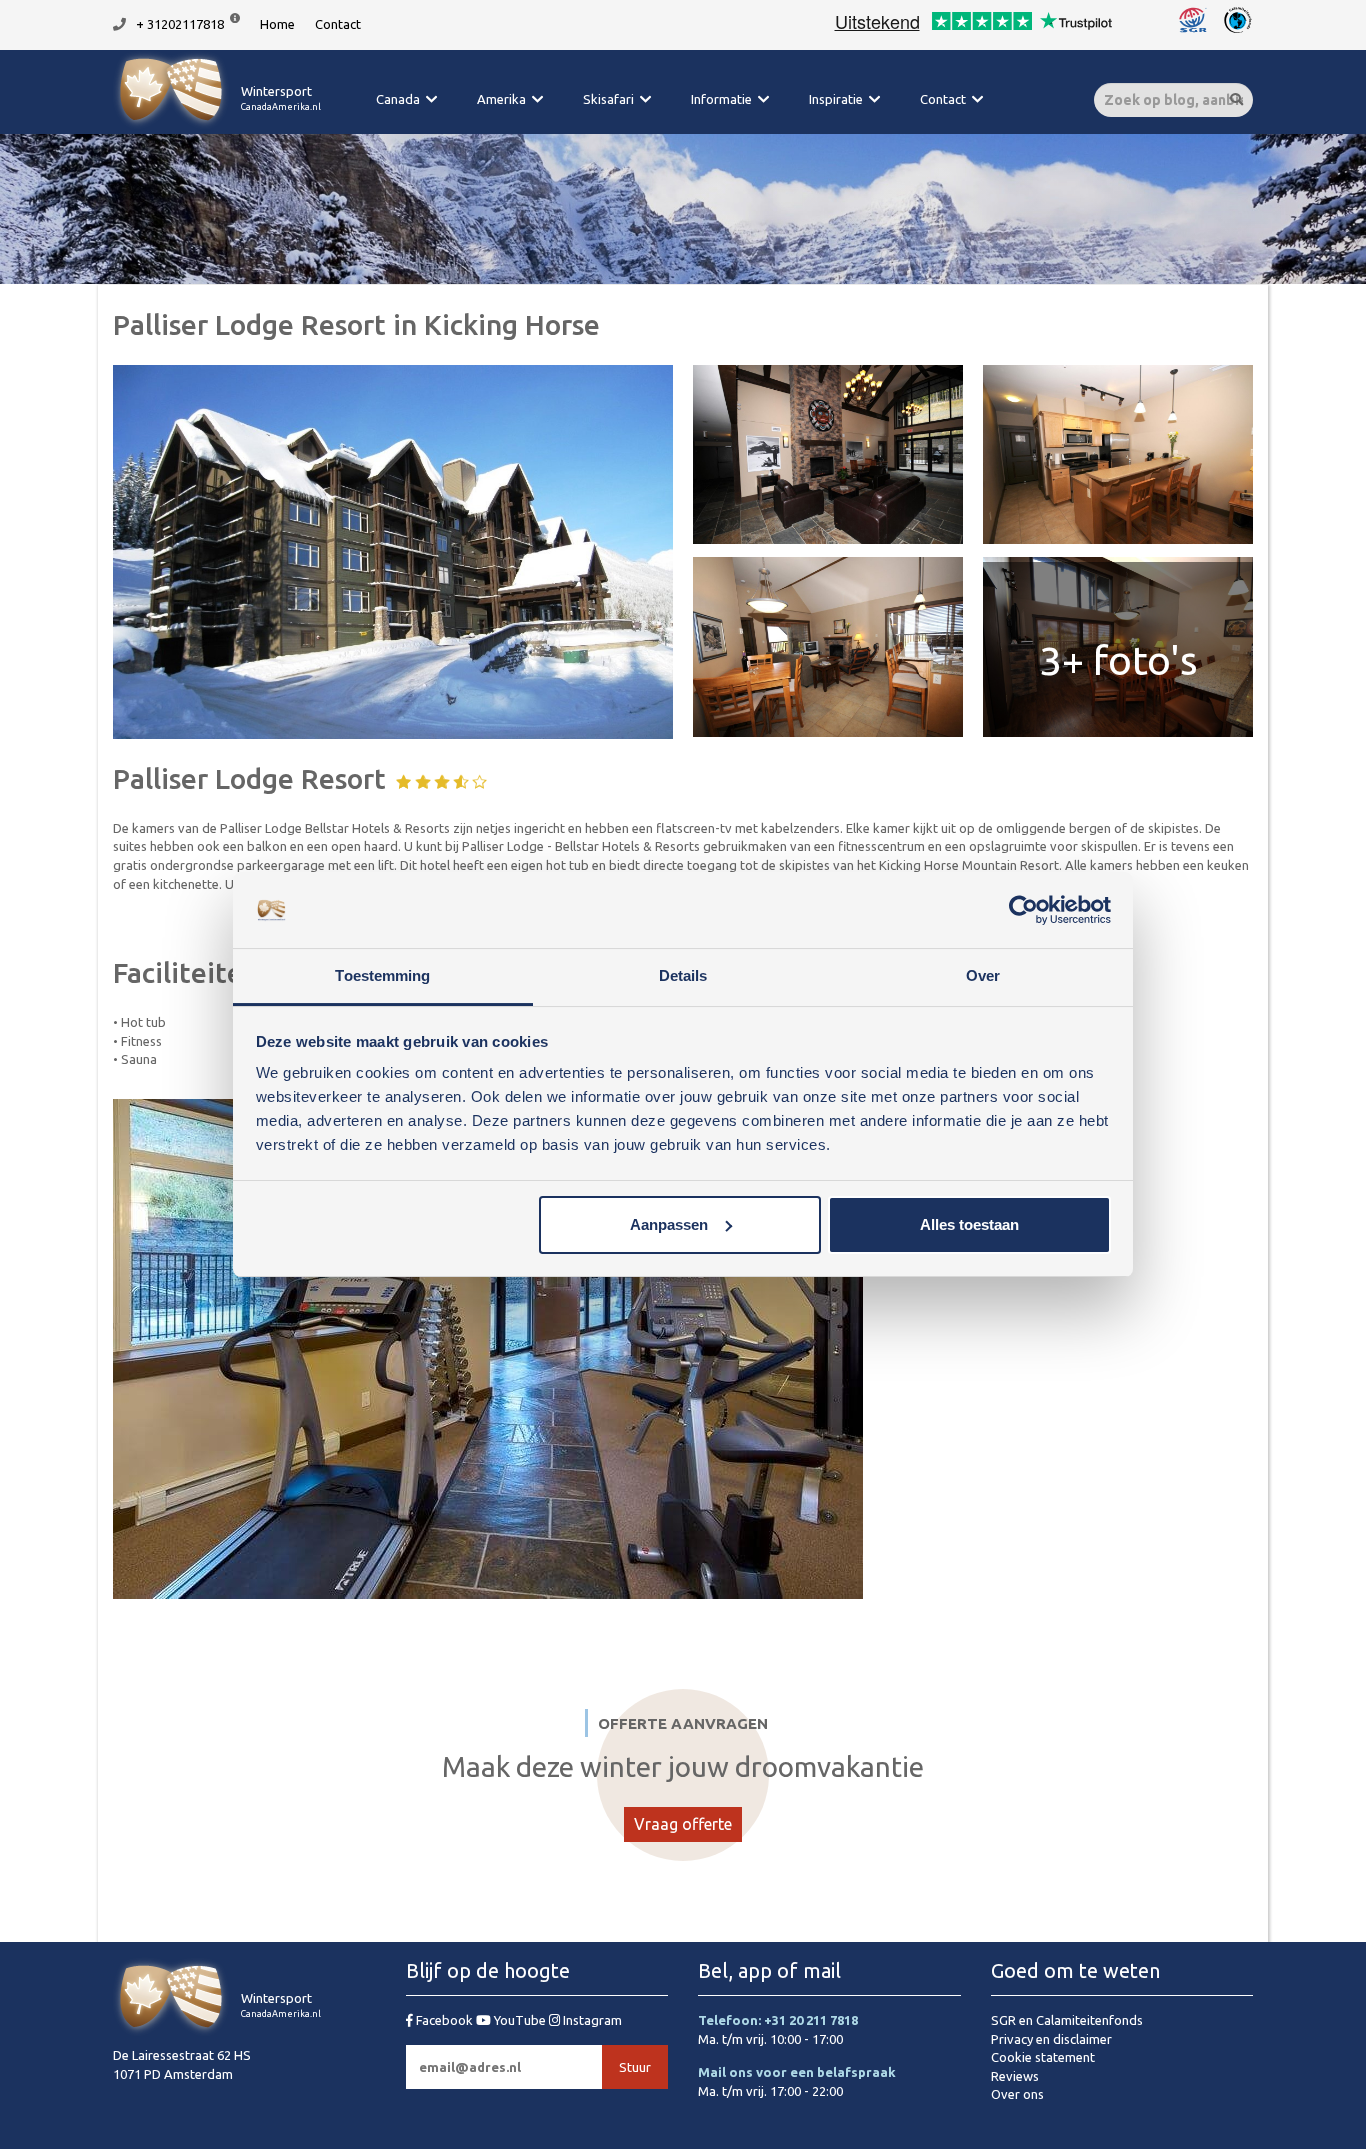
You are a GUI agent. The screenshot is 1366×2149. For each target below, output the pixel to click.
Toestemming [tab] (382, 975)
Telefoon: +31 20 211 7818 (778, 2020)
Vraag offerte (683, 1824)
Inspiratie (836, 99)
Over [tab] (983, 975)
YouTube (520, 2020)
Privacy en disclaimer (1051, 2039)
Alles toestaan (969, 1224)
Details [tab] (683, 975)
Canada (398, 99)
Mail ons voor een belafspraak (797, 2072)
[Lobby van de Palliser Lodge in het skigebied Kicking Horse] (828, 454)
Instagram (591, 2020)
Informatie (721, 99)
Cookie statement (1043, 2057)
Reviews (1015, 2076)
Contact (338, 24)
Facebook (444, 2020)
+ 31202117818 (180, 24)
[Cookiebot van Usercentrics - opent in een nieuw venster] (1023, 910)
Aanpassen (669, 1224)
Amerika (501, 99)
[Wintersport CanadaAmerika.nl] (217, 125)
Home (277, 24)
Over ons (1017, 2094)
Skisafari (608, 99)
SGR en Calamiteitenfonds (1067, 2020)
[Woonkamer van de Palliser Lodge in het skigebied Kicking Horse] (828, 646)
